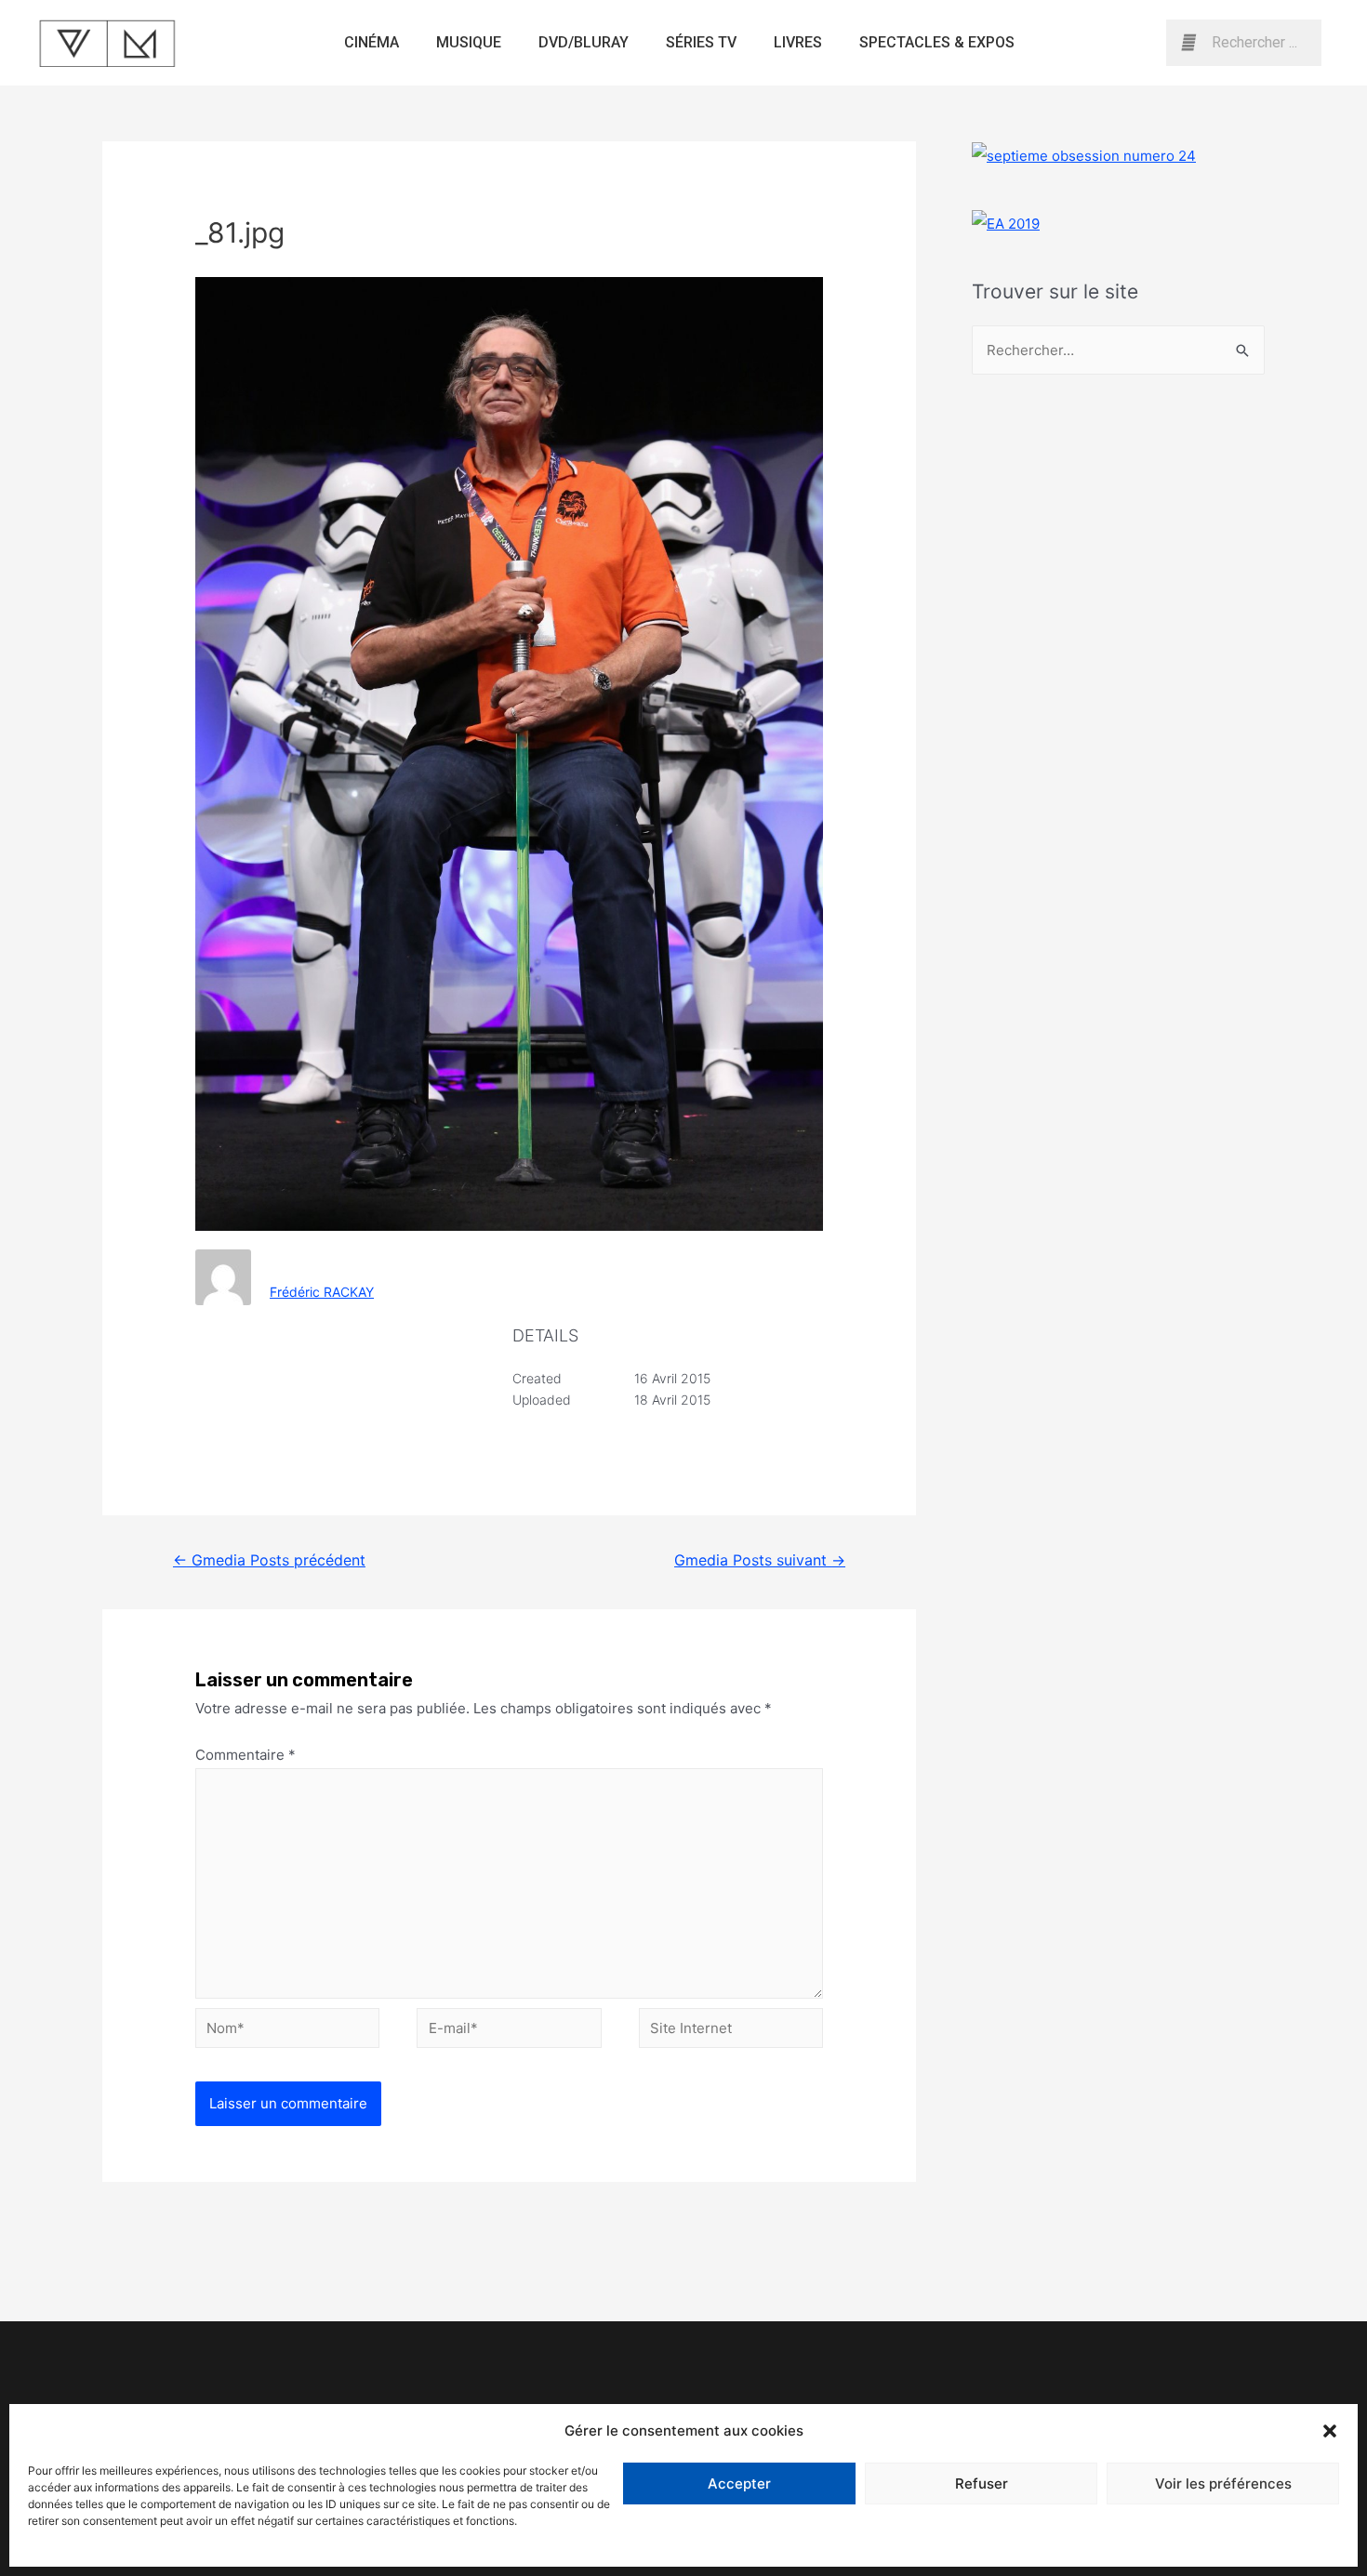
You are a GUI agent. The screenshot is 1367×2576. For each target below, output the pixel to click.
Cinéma (372, 42)
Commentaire (246, 1755)
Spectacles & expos (937, 42)
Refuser (982, 2484)
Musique (469, 42)
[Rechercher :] (1118, 350)
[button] (1330, 2431)
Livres (798, 42)
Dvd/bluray (584, 42)
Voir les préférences (1223, 2484)
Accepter (739, 2484)
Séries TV (701, 42)
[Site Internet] (731, 2031)
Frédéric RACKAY (322, 1292)
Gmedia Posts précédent (269, 1560)
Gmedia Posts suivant (760, 1560)
